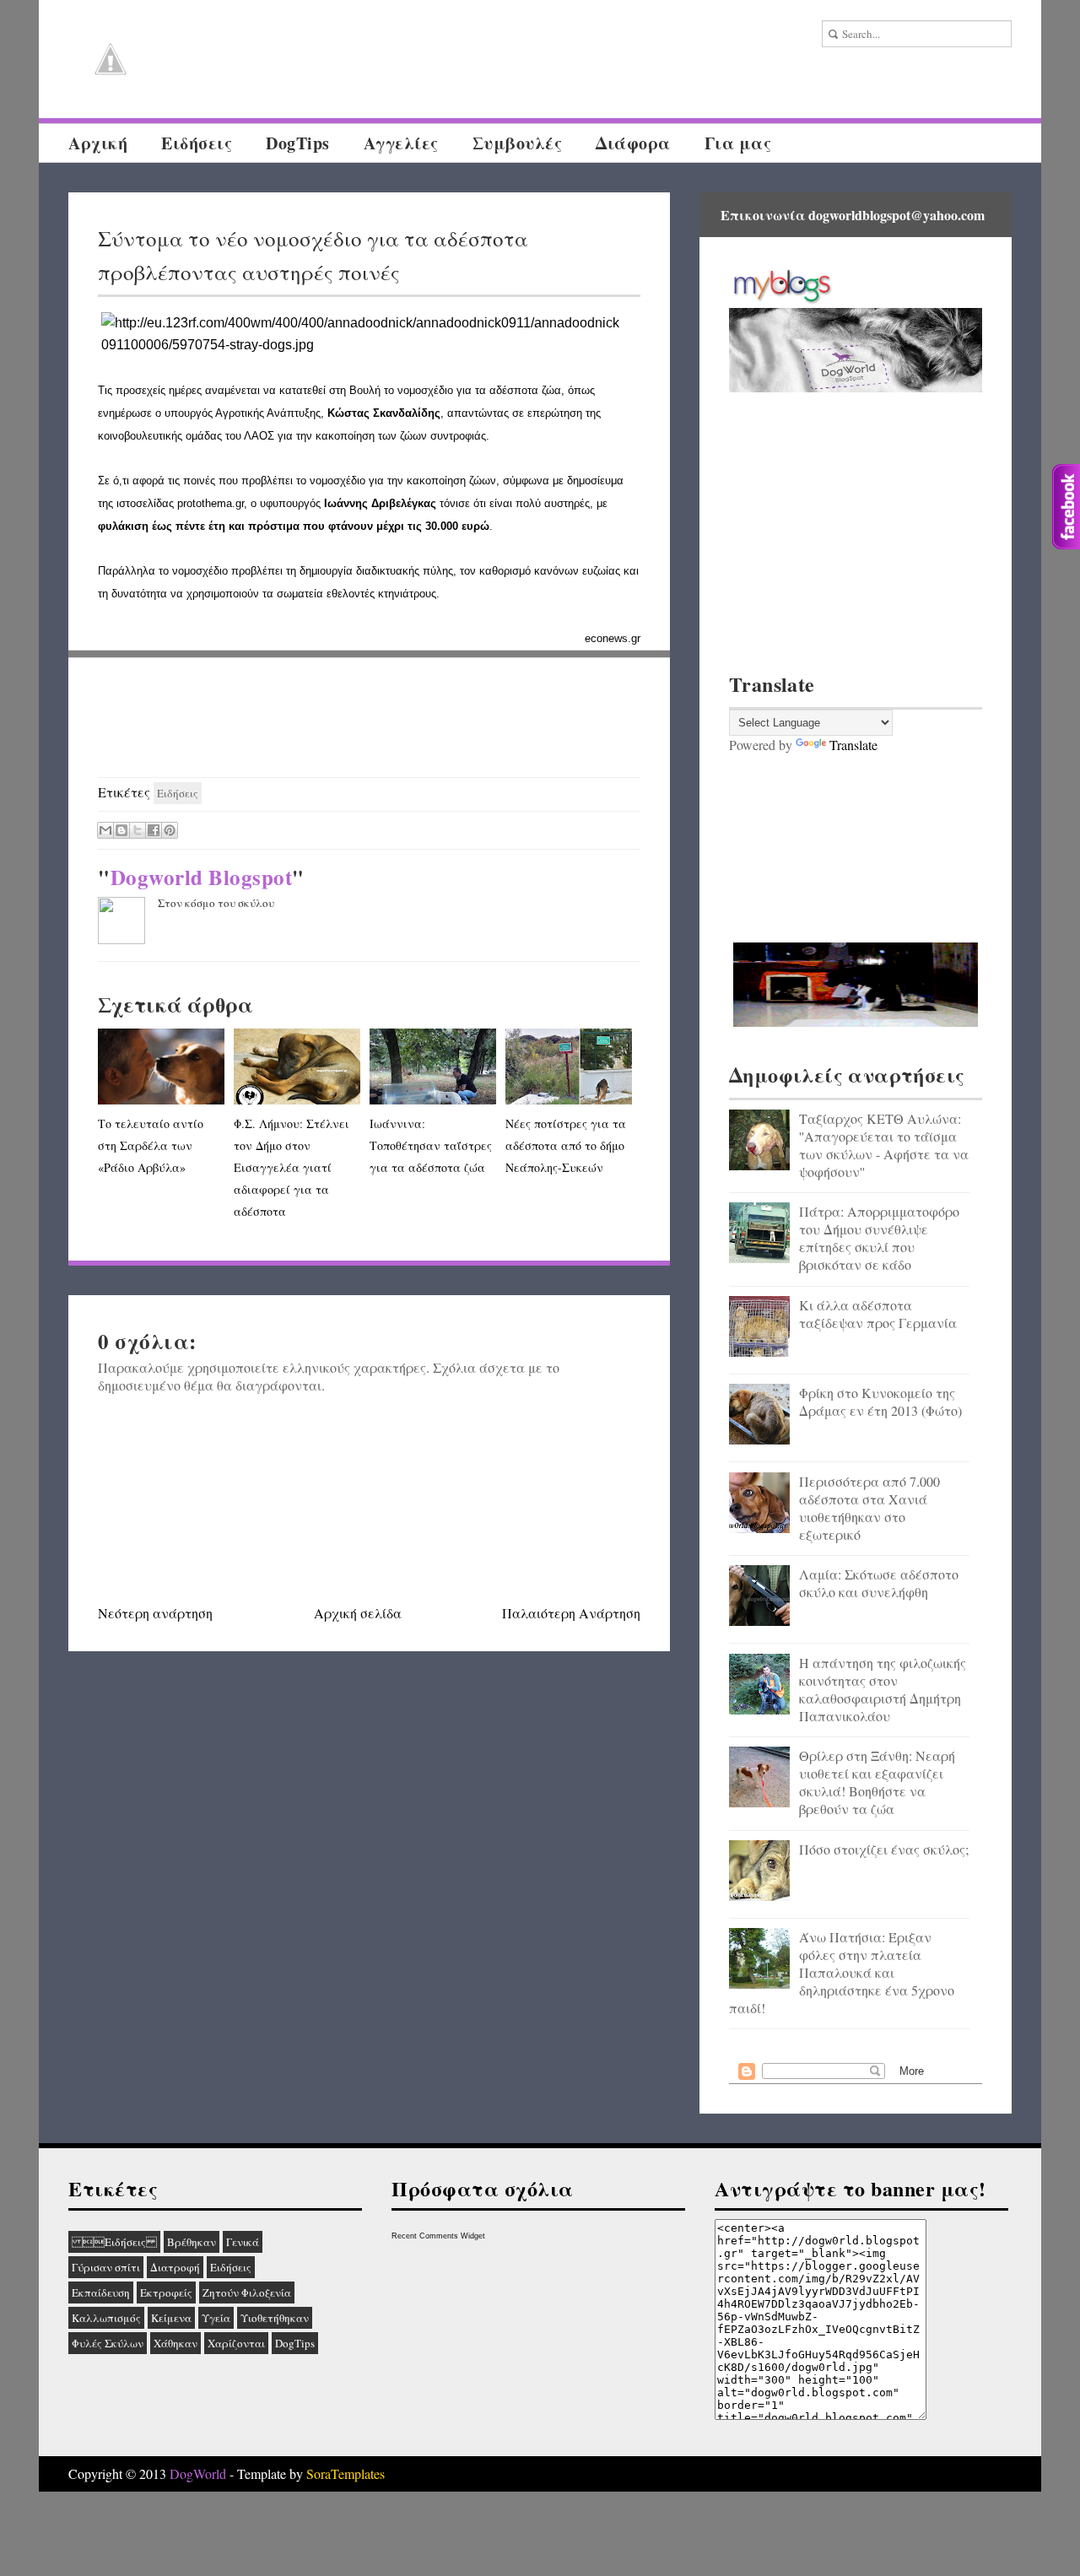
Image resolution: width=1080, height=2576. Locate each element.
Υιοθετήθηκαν (275, 2318)
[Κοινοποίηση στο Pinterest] (170, 830)
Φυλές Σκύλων (108, 2343)
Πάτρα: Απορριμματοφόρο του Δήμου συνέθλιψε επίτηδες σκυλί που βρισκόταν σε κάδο (879, 1238)
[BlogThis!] (121, 830)
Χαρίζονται (236, 2343)
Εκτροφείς (166, 2292)
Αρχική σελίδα (358, 1613)
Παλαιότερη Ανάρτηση (571, 1613)
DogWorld (198, 2473)
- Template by (305, 2473)
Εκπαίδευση (101, 2292)
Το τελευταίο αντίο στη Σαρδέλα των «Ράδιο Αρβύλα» (151, 1145)
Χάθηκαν (175, 2343)
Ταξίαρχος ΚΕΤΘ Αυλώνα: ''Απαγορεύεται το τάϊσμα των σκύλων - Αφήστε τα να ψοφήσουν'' (884, 1145)
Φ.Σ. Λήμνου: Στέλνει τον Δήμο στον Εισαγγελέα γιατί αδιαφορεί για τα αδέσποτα (292, 1167)
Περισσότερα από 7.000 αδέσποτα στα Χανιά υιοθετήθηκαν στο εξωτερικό (869, 1508)
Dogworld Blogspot (202, 877)
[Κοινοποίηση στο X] (138, 830)
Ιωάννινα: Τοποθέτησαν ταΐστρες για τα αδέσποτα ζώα (431, 1145)
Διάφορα (633, 143)
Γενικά (243, 2242)
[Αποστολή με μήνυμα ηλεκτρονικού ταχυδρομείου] (105, 830)
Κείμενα (171, 2318)
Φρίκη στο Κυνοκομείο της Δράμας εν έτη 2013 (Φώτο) (880, 1401)
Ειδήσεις (114, 2242)
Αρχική (98, 143)
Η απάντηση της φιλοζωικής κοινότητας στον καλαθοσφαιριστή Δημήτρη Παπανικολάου (883, 1689)
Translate (853, 745)
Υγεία (216, 2318)
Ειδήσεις (197, 143)
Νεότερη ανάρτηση (155, 1613)
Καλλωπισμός (106, 2318)
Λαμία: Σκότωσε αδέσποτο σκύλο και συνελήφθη (879, 1583)
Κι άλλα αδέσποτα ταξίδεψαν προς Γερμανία (878, 1314)
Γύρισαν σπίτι (106, 2267)
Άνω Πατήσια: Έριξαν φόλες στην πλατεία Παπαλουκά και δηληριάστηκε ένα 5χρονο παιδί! (842, 1972)
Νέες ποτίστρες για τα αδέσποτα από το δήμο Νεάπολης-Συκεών (566, 1145)
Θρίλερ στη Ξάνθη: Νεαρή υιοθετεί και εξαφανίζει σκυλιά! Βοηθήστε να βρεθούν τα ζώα (877, 1782)
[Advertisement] (370, 718)
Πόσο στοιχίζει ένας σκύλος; (884, 1849)
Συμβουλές (518, 143)
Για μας (738, 143)
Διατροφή (175, 2267)
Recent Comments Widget (438, 2236)
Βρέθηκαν (192, 2242)
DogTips (298, 143)
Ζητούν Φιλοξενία (247, 2292)
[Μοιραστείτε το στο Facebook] (154, 830)
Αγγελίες (401, 143)
